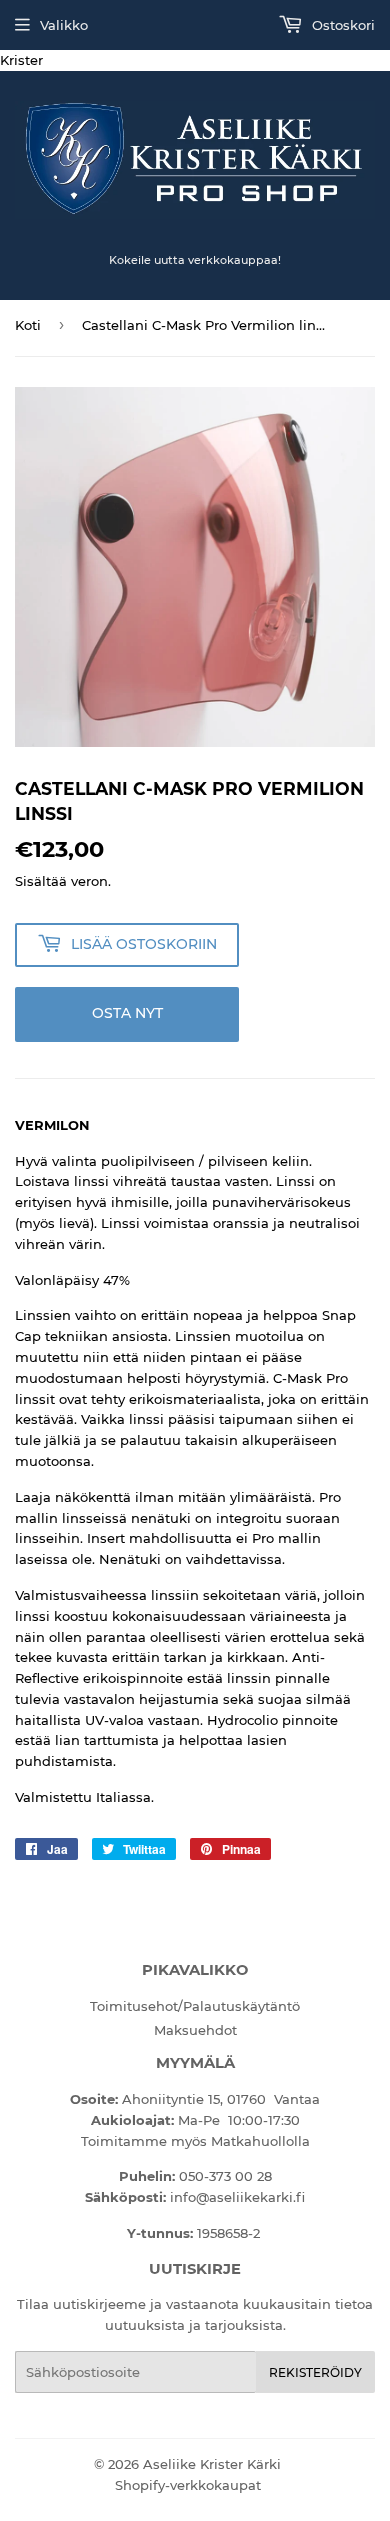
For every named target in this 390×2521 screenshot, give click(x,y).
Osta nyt (127, 1013)
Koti (28, 325)
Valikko (64, 25)
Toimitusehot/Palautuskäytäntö (195, 2006)
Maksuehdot (195, 2030)
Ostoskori (341, 25)
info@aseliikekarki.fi (237, 2197)
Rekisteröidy (315, 2372)
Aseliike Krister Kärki (212, 2464)
